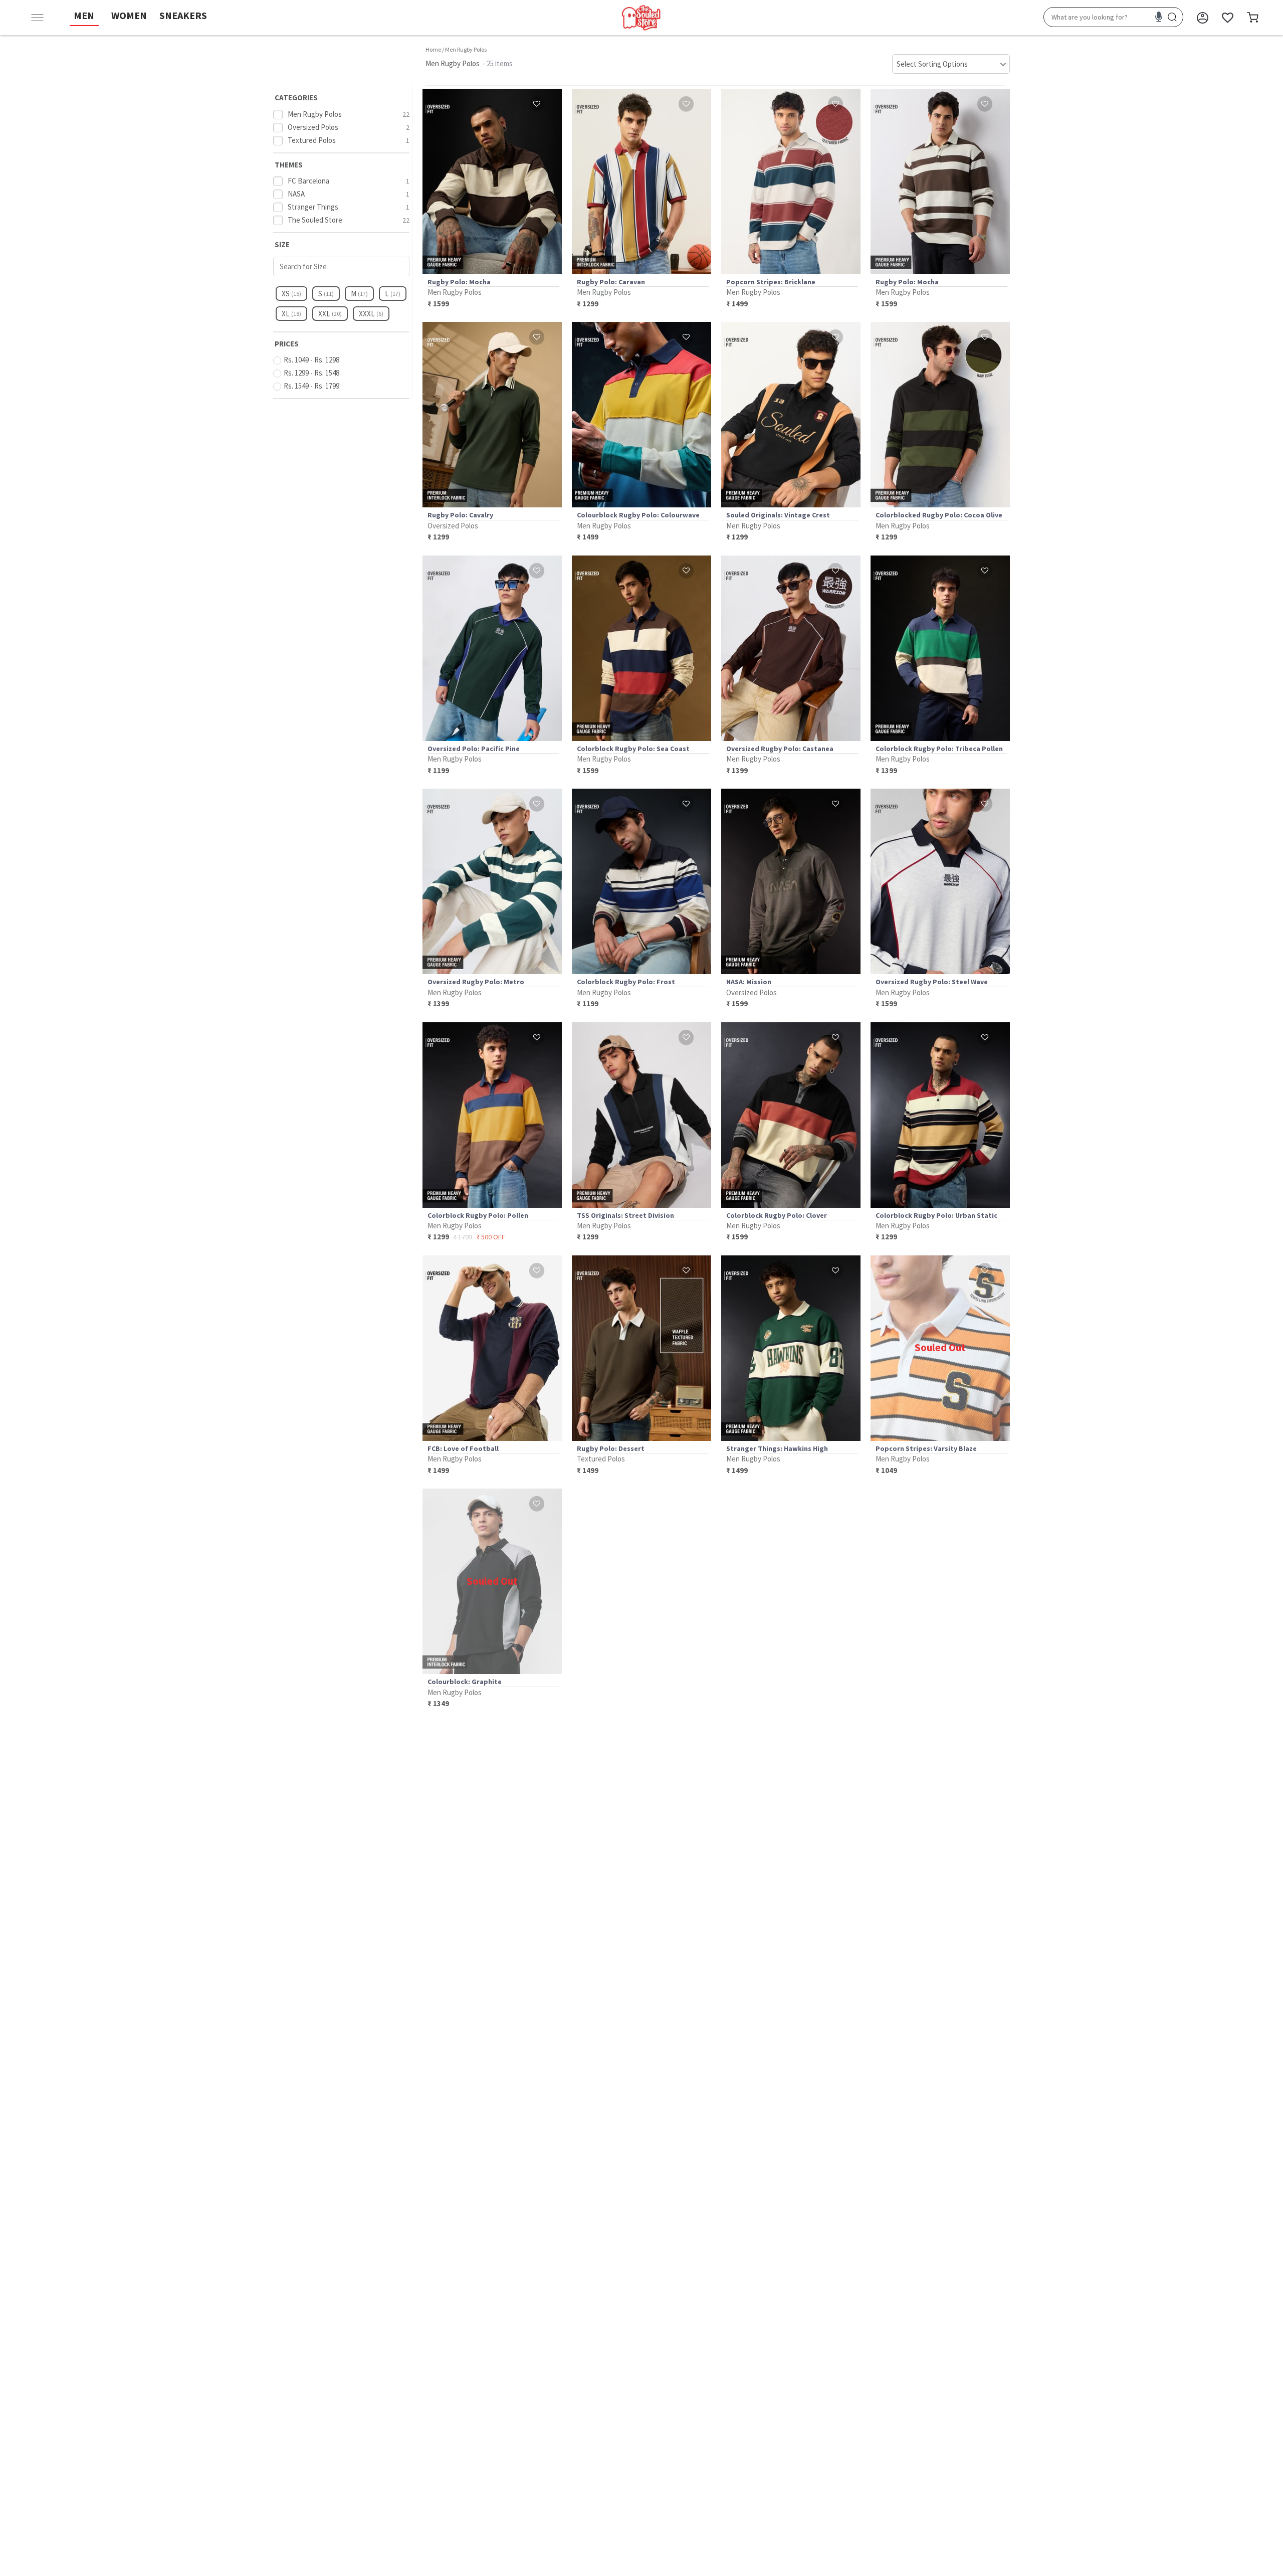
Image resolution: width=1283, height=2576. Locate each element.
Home (433, 49)
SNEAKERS (183, 15)
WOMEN (129, 15)
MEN (84, 15)
